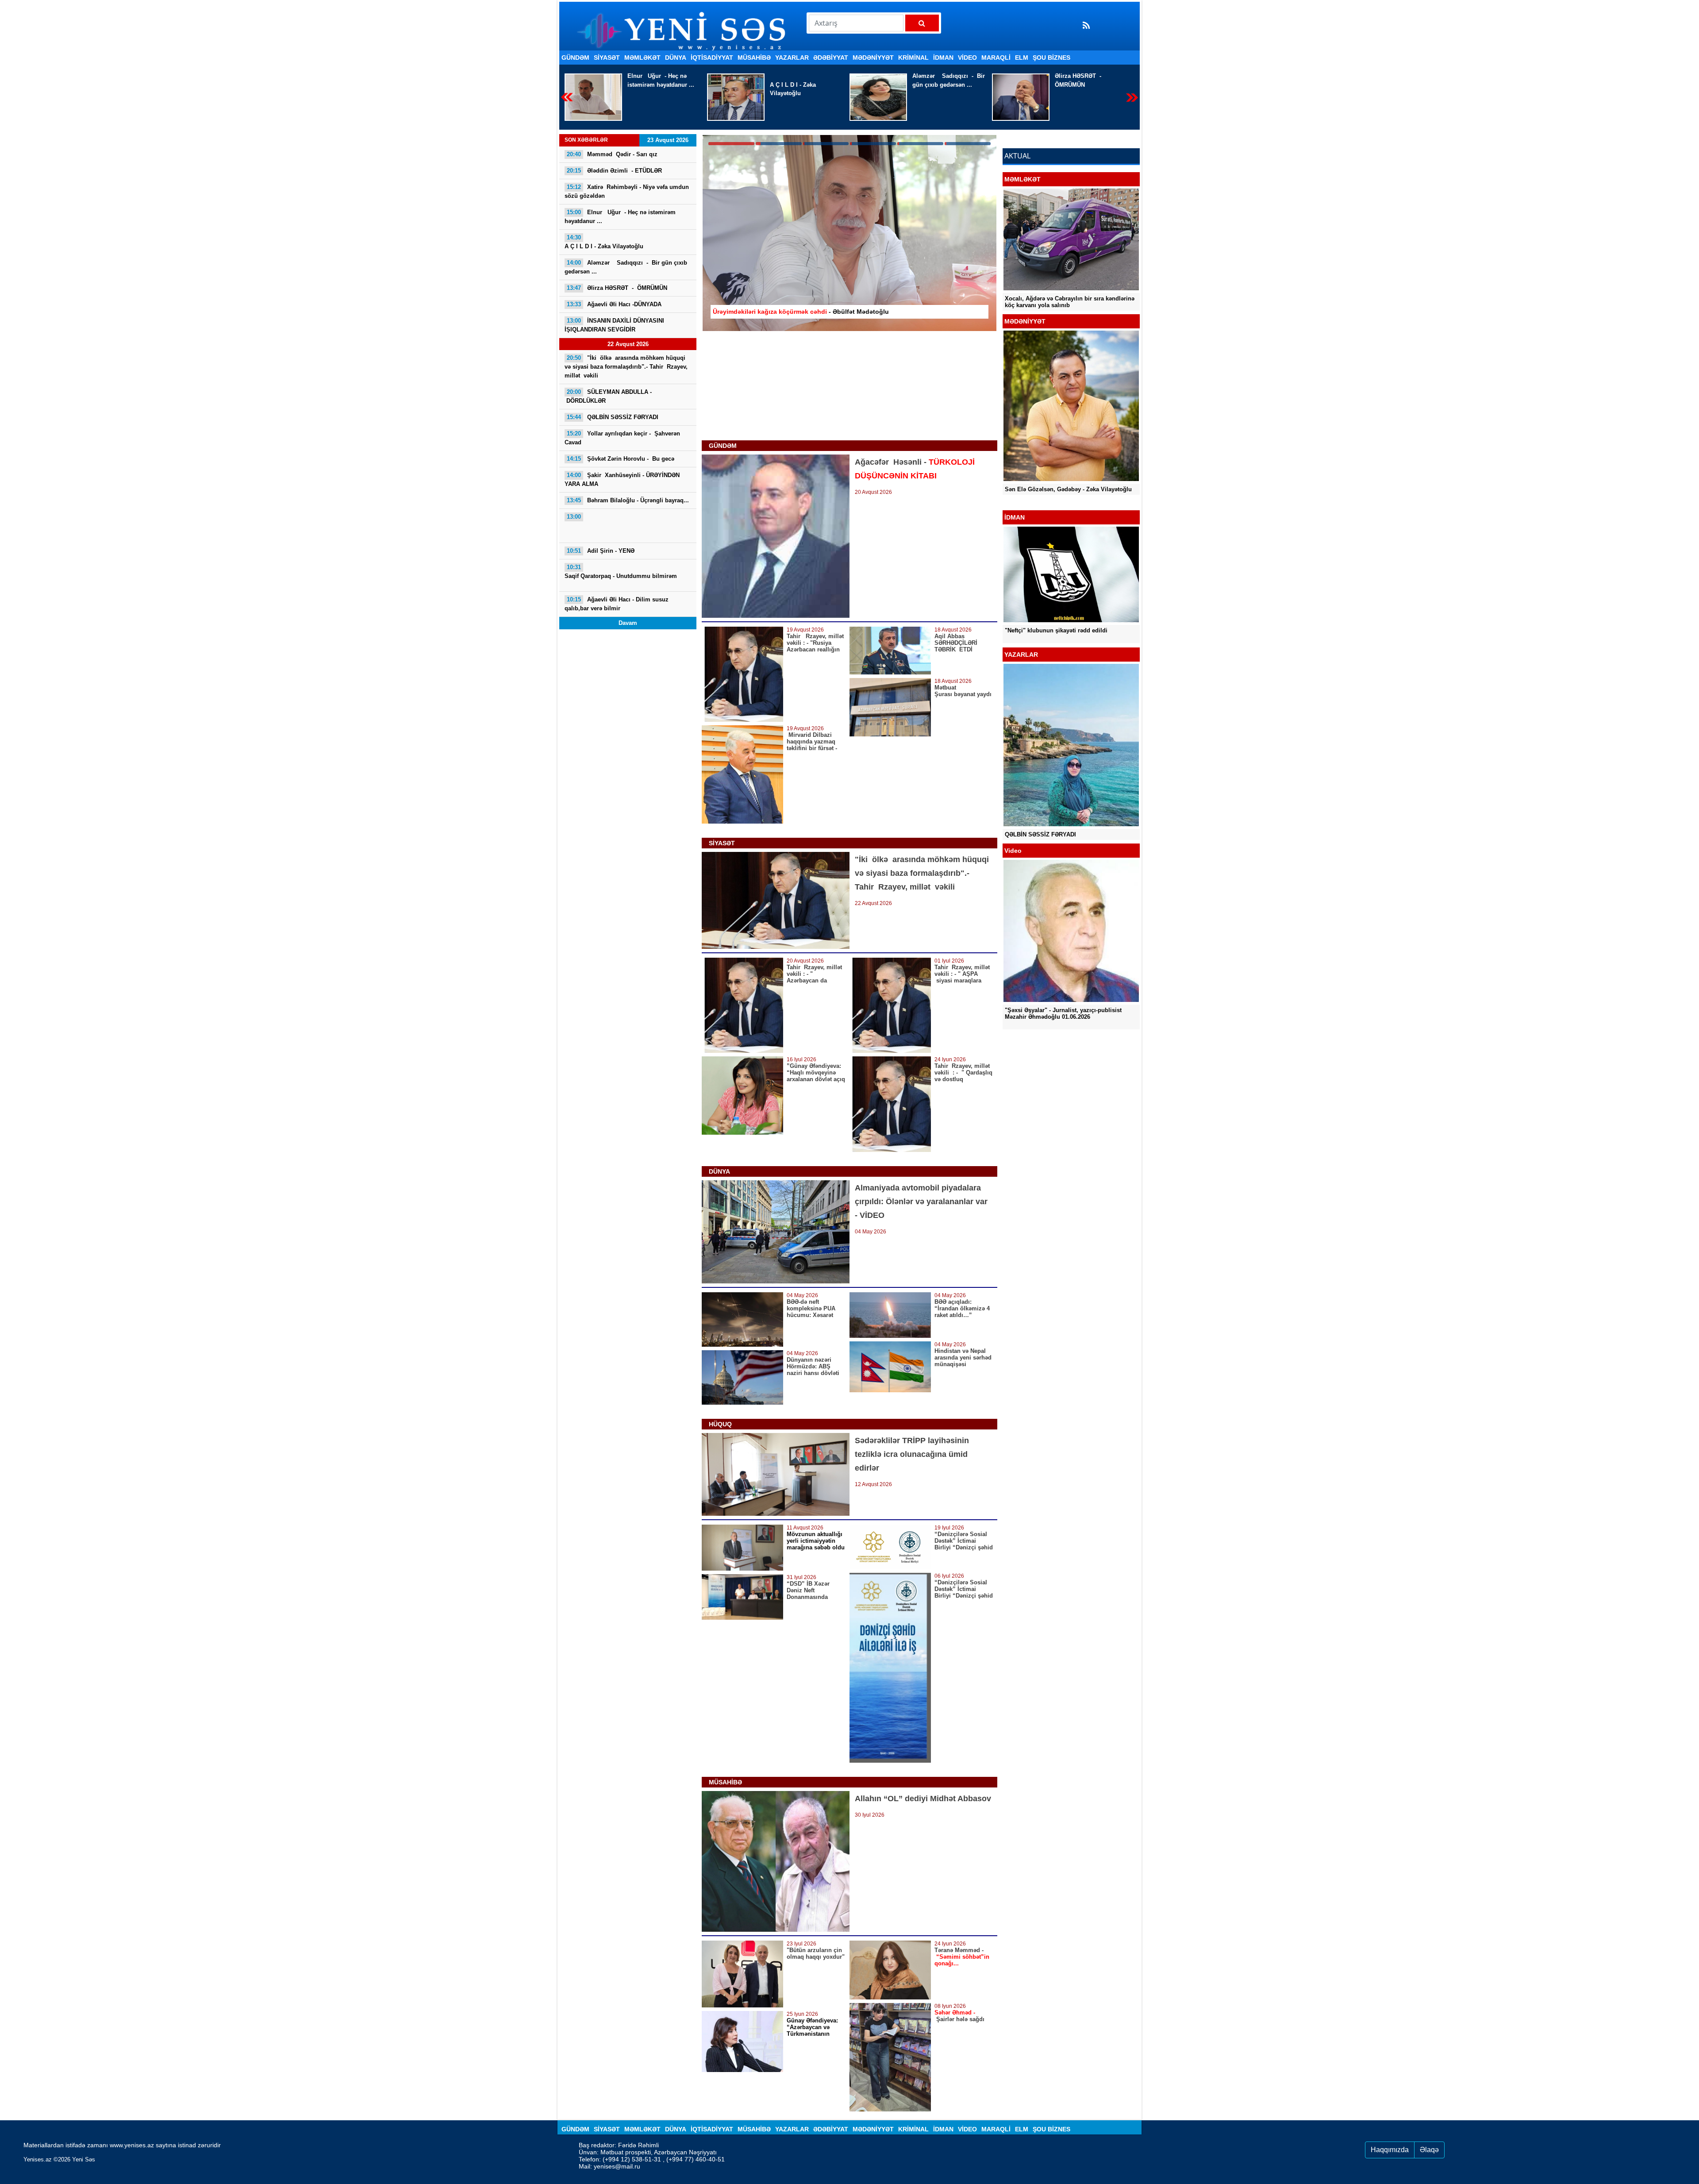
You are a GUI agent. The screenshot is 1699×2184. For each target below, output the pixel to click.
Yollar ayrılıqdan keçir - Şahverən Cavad (622, 438)
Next (1132, 97)
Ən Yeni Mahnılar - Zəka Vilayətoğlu (1054, 496)
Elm (1022, 58)
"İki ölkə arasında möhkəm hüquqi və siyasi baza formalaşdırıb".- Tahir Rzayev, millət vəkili (626, 367)
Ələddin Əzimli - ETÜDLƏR (614, 171)
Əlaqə (1429, 2150)
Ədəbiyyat (831, 58)
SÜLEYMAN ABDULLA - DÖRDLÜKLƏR (608, 396)
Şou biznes (1051, 58)
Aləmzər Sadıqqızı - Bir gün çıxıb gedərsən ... (664, 80)
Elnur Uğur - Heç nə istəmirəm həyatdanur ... (620, 217)
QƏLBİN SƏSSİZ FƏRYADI (613, 417)
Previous (567, 97)
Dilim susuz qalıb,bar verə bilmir (617, 604)
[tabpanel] (849, 233)
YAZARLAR (792, 58)
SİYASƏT (607, 58)
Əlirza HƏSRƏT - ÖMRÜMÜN (794, 80)
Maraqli (996, 58)
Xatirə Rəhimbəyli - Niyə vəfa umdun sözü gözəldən (627, 191)
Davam (628, 623)
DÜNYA (676, 58)
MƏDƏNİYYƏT (873, 58)
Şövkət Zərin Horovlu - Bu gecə (621, 459)
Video (967, 58)
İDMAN (943, 58)
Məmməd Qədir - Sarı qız (1090, 76)
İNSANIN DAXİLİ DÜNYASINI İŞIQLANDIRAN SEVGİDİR (614, 325)
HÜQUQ (720, 1424)
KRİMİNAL (913, 58)
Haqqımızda (1390, 2150)
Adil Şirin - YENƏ (601, 551)
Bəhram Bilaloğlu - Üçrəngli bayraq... (628, 500)
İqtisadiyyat (712, 58)
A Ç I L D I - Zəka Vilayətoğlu (604, 242)
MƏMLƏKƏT (642, 58)
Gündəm (575, 58)
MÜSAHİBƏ (754, 58)
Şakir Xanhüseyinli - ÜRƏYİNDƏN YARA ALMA (622, 480)
